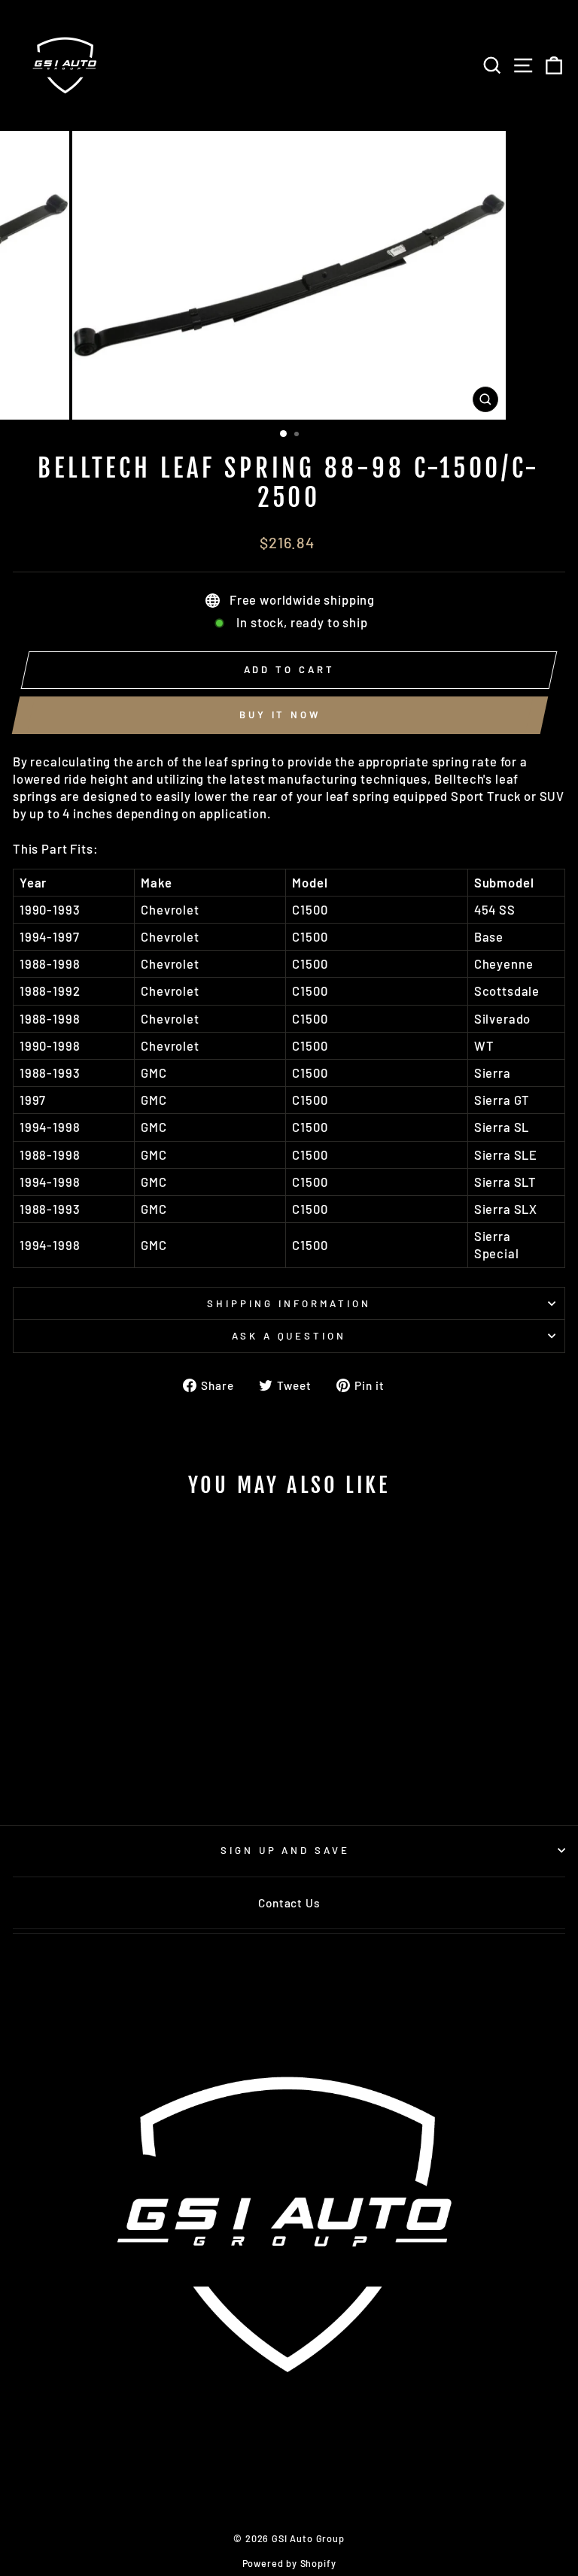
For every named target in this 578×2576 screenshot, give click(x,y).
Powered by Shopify (289, 2563)
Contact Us (289, 1903)
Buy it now (280, 715)
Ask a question (289, 1336)
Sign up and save (286, 1850)
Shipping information (289, 1303)
